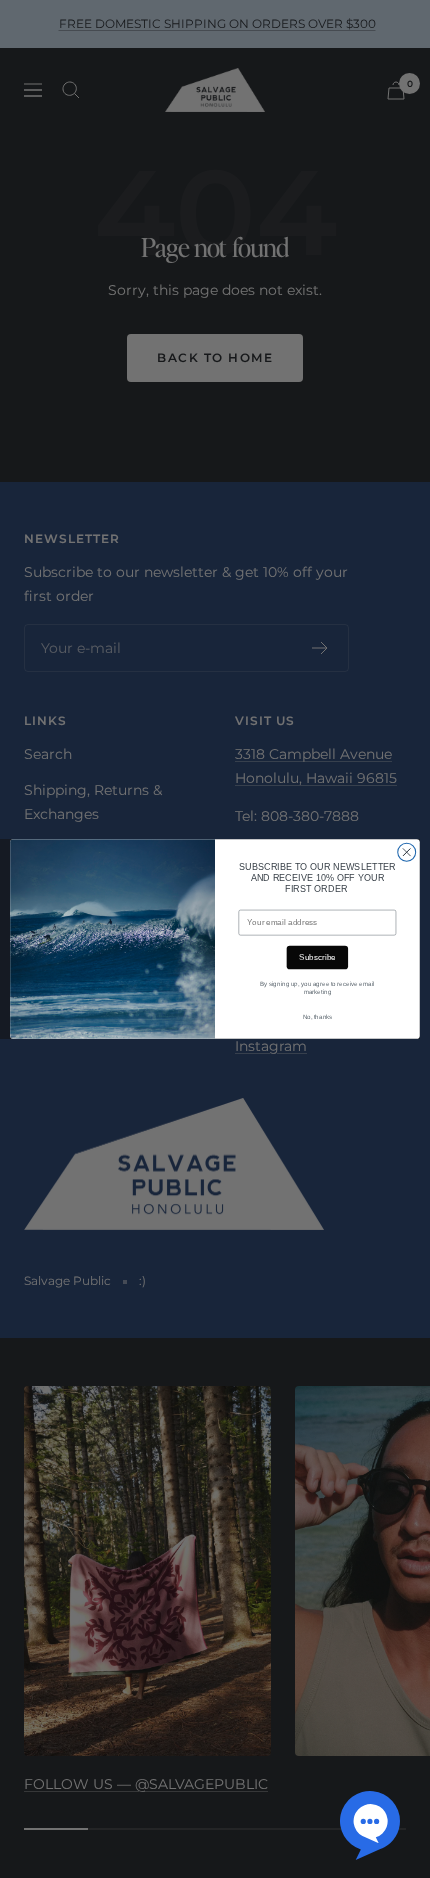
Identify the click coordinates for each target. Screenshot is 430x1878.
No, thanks (318, 1017)
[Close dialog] (407, 852)
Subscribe (317, 957)
